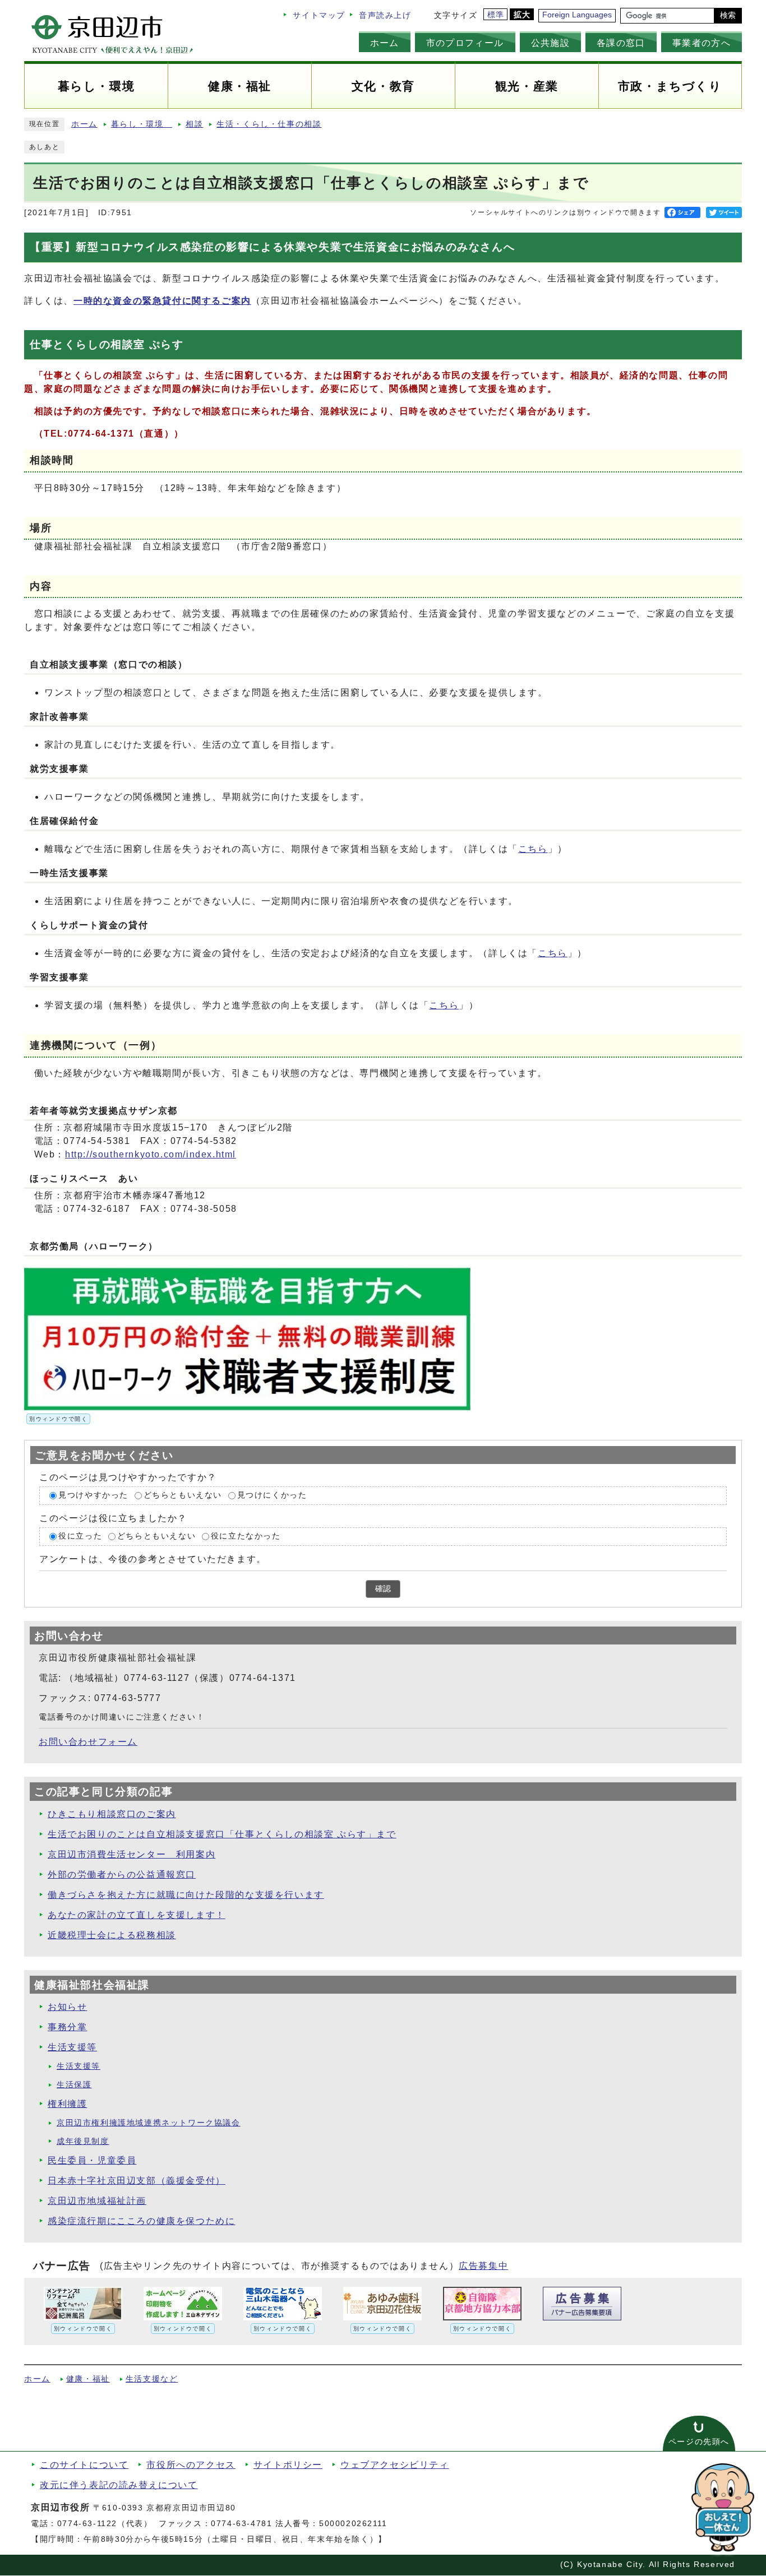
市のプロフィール (465, 43)
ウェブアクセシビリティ (395, 2465)
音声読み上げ (385, 15)
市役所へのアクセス (191, 2465)
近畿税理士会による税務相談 (112, 1935)
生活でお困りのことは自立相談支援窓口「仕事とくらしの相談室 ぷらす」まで (222, 1834)
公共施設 (550, 43)
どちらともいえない (183, 1496)
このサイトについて (84, 2465)
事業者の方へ (702, 43)
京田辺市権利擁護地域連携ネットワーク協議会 (149, 2123)
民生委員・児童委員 (92, 2160)
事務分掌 (67, 2027)
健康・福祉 (88, 2379)
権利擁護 (67, 2104)
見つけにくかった (272, 1496)
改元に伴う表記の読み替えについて (119, 2485)
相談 (194, 124)
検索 (728, 15)
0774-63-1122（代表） (105, 2524)
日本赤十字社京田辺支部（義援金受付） (137, 2181)
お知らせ (67, 2007)
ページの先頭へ (699, 2442)
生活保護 (74, 2085)
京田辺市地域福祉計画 (97, 2201)
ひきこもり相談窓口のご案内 (112, 1814)
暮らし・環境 (142, 124)
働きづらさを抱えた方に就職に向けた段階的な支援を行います (186, 1895)
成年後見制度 (83, 2141)
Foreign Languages (577, 15)
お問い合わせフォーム (88, 1742)
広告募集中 (483, 2266)
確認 (383, 1589)
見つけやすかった (93, 1496)
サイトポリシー (288, 2465)
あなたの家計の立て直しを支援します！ (137, 1915)
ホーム (385, 43)
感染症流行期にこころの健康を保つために (141, 2221)
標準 (496, 15)
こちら (533, 849)
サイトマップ (319, 15)
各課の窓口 (621, 43)
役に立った (80, 1536)
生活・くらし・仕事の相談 (269, 124)
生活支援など (152, 2379)
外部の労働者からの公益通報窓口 (122, 1875)
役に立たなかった (246, 1536)
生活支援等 (72, 2047)
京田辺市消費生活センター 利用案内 (131, 1854)
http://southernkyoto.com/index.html (151, 1154)
